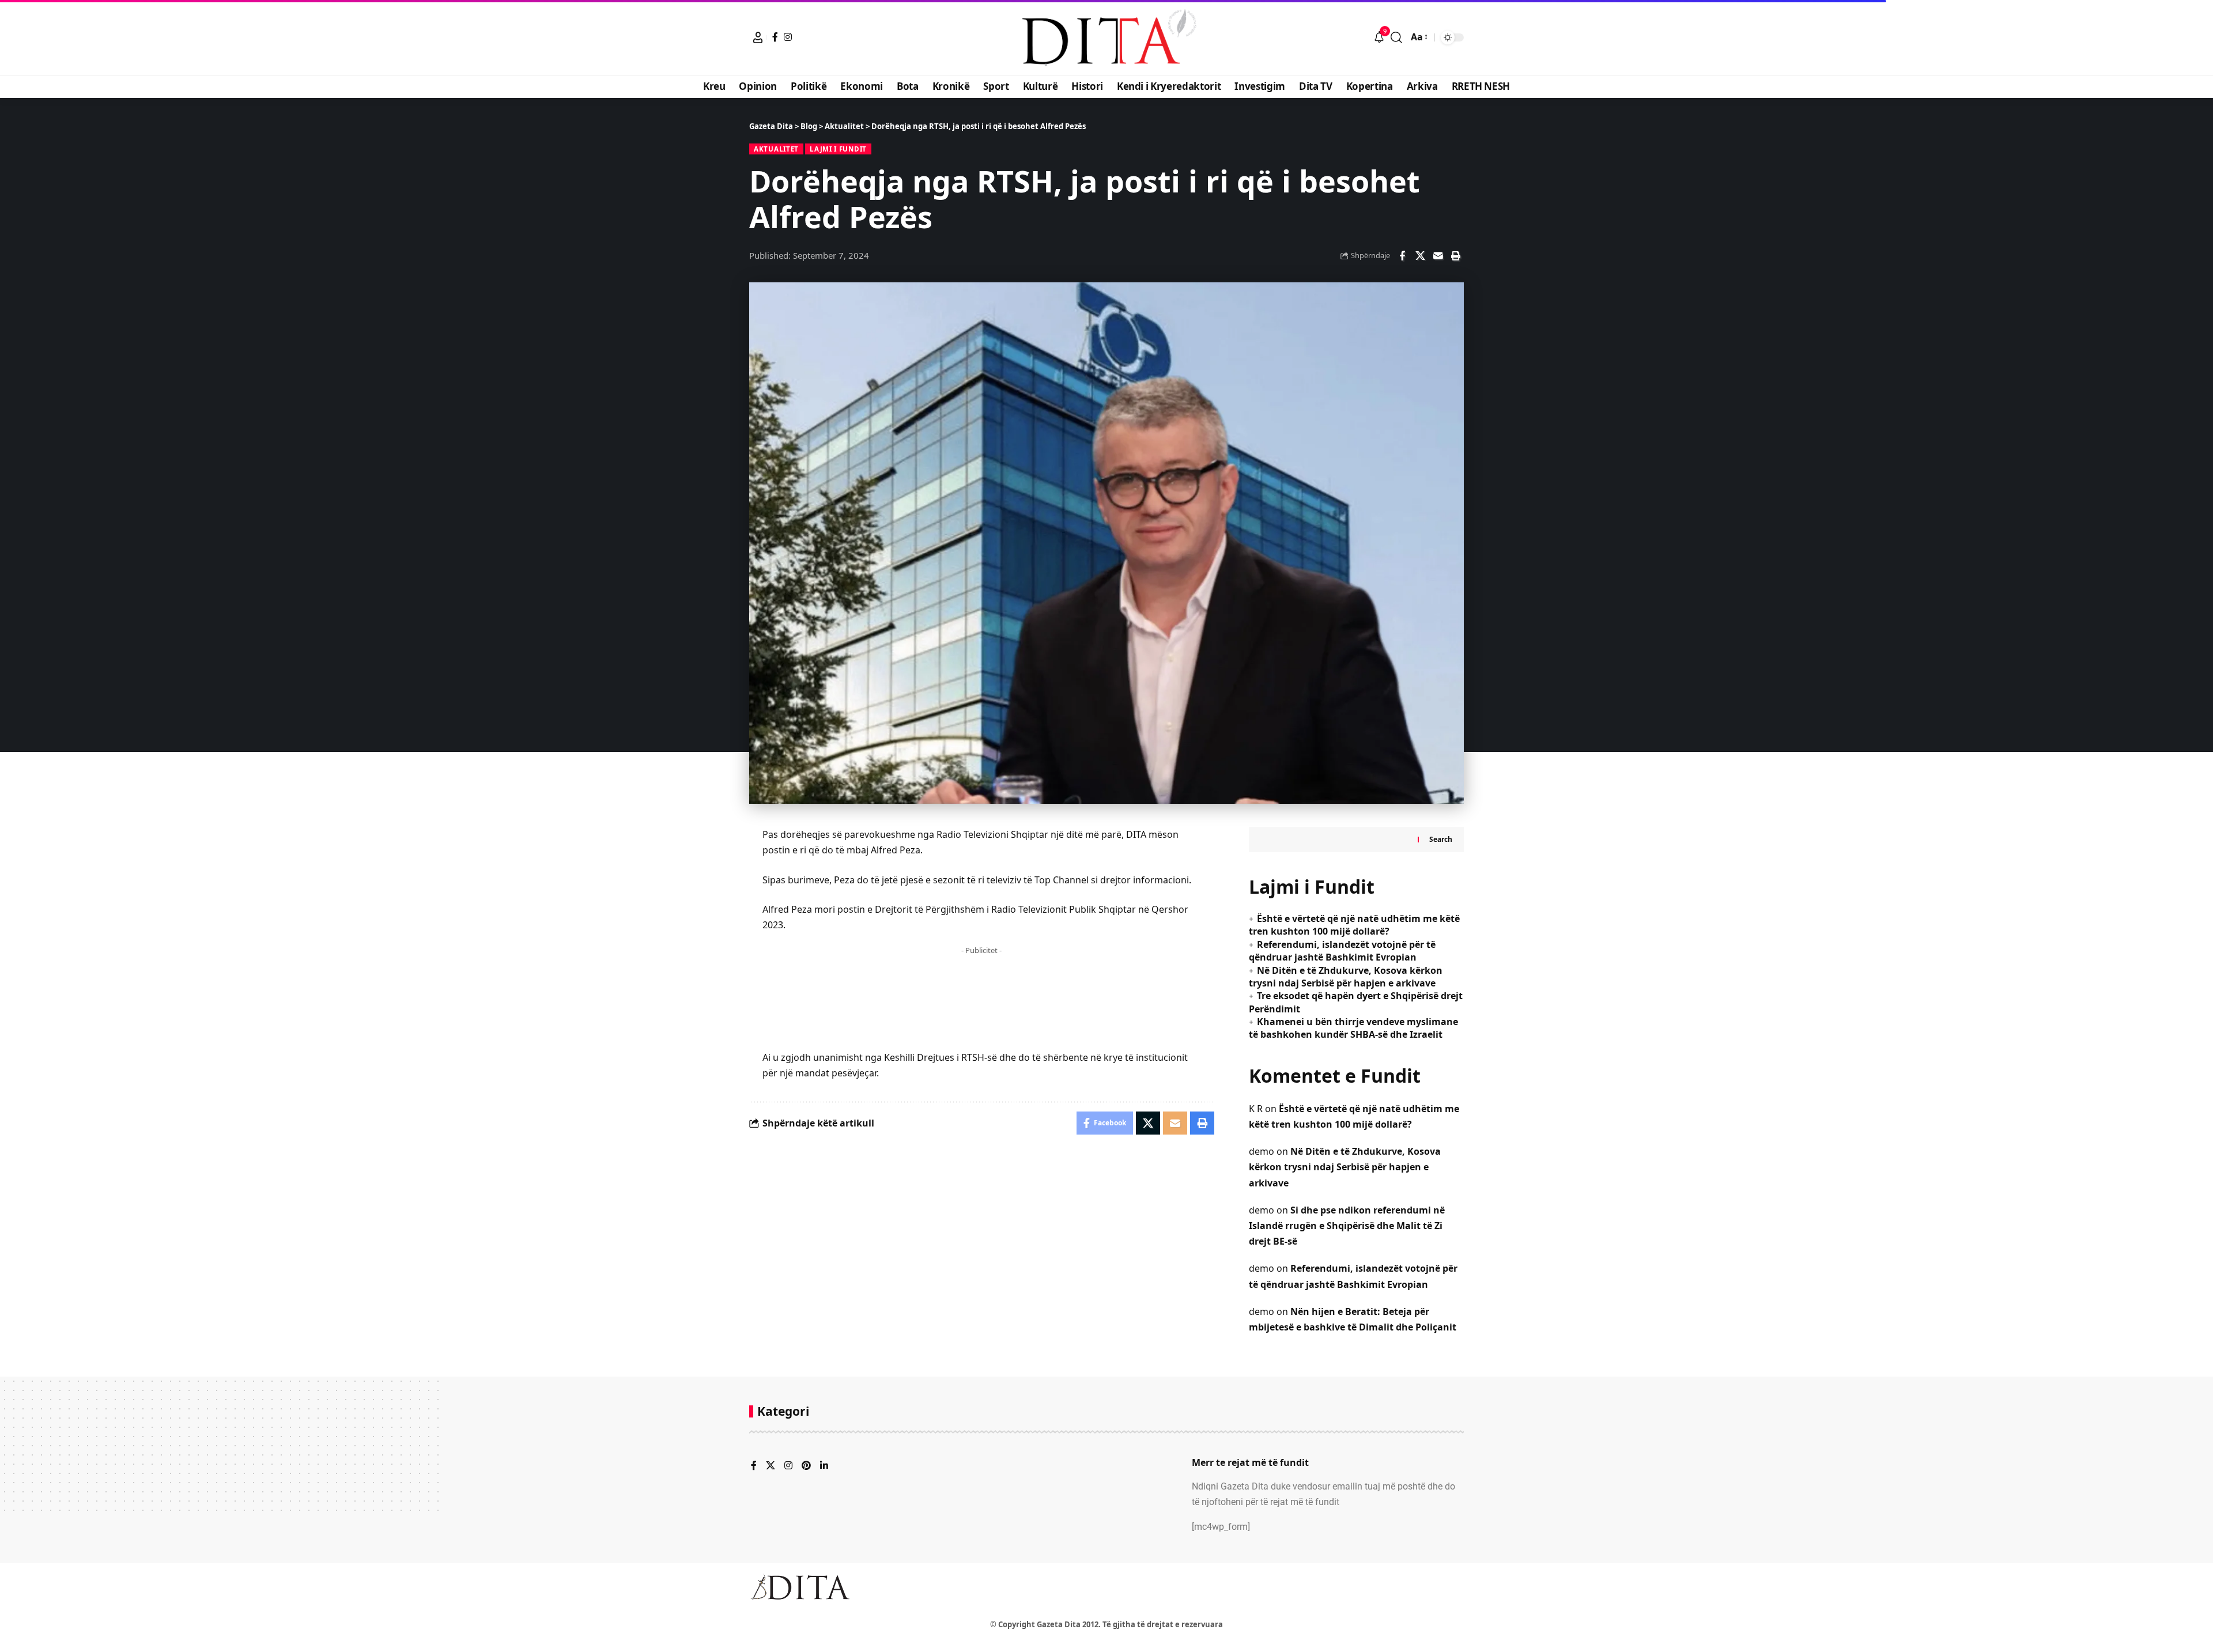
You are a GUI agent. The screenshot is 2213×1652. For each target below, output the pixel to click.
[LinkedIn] (824, 1466)
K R (1256, 1109)
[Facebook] (775, 37)
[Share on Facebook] (1402, 256)
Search (1441, 839)
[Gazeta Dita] (1106, 37)
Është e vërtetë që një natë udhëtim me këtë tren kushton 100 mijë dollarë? (1354, 925)
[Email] (1438, 256)
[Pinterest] (806, 1466)
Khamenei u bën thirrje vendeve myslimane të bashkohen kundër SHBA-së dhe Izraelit (1353, 1028)
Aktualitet (776, 149)
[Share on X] (1420, 256)
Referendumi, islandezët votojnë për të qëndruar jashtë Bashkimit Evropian (1342, 951)
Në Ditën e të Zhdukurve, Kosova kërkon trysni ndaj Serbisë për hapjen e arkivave (1346, 977)
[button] (758, 37)
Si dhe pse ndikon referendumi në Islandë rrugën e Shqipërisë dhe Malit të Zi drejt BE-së (1347, 1226)
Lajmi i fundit (838, 149)
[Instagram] (788, 37)
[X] (771, 1466)
